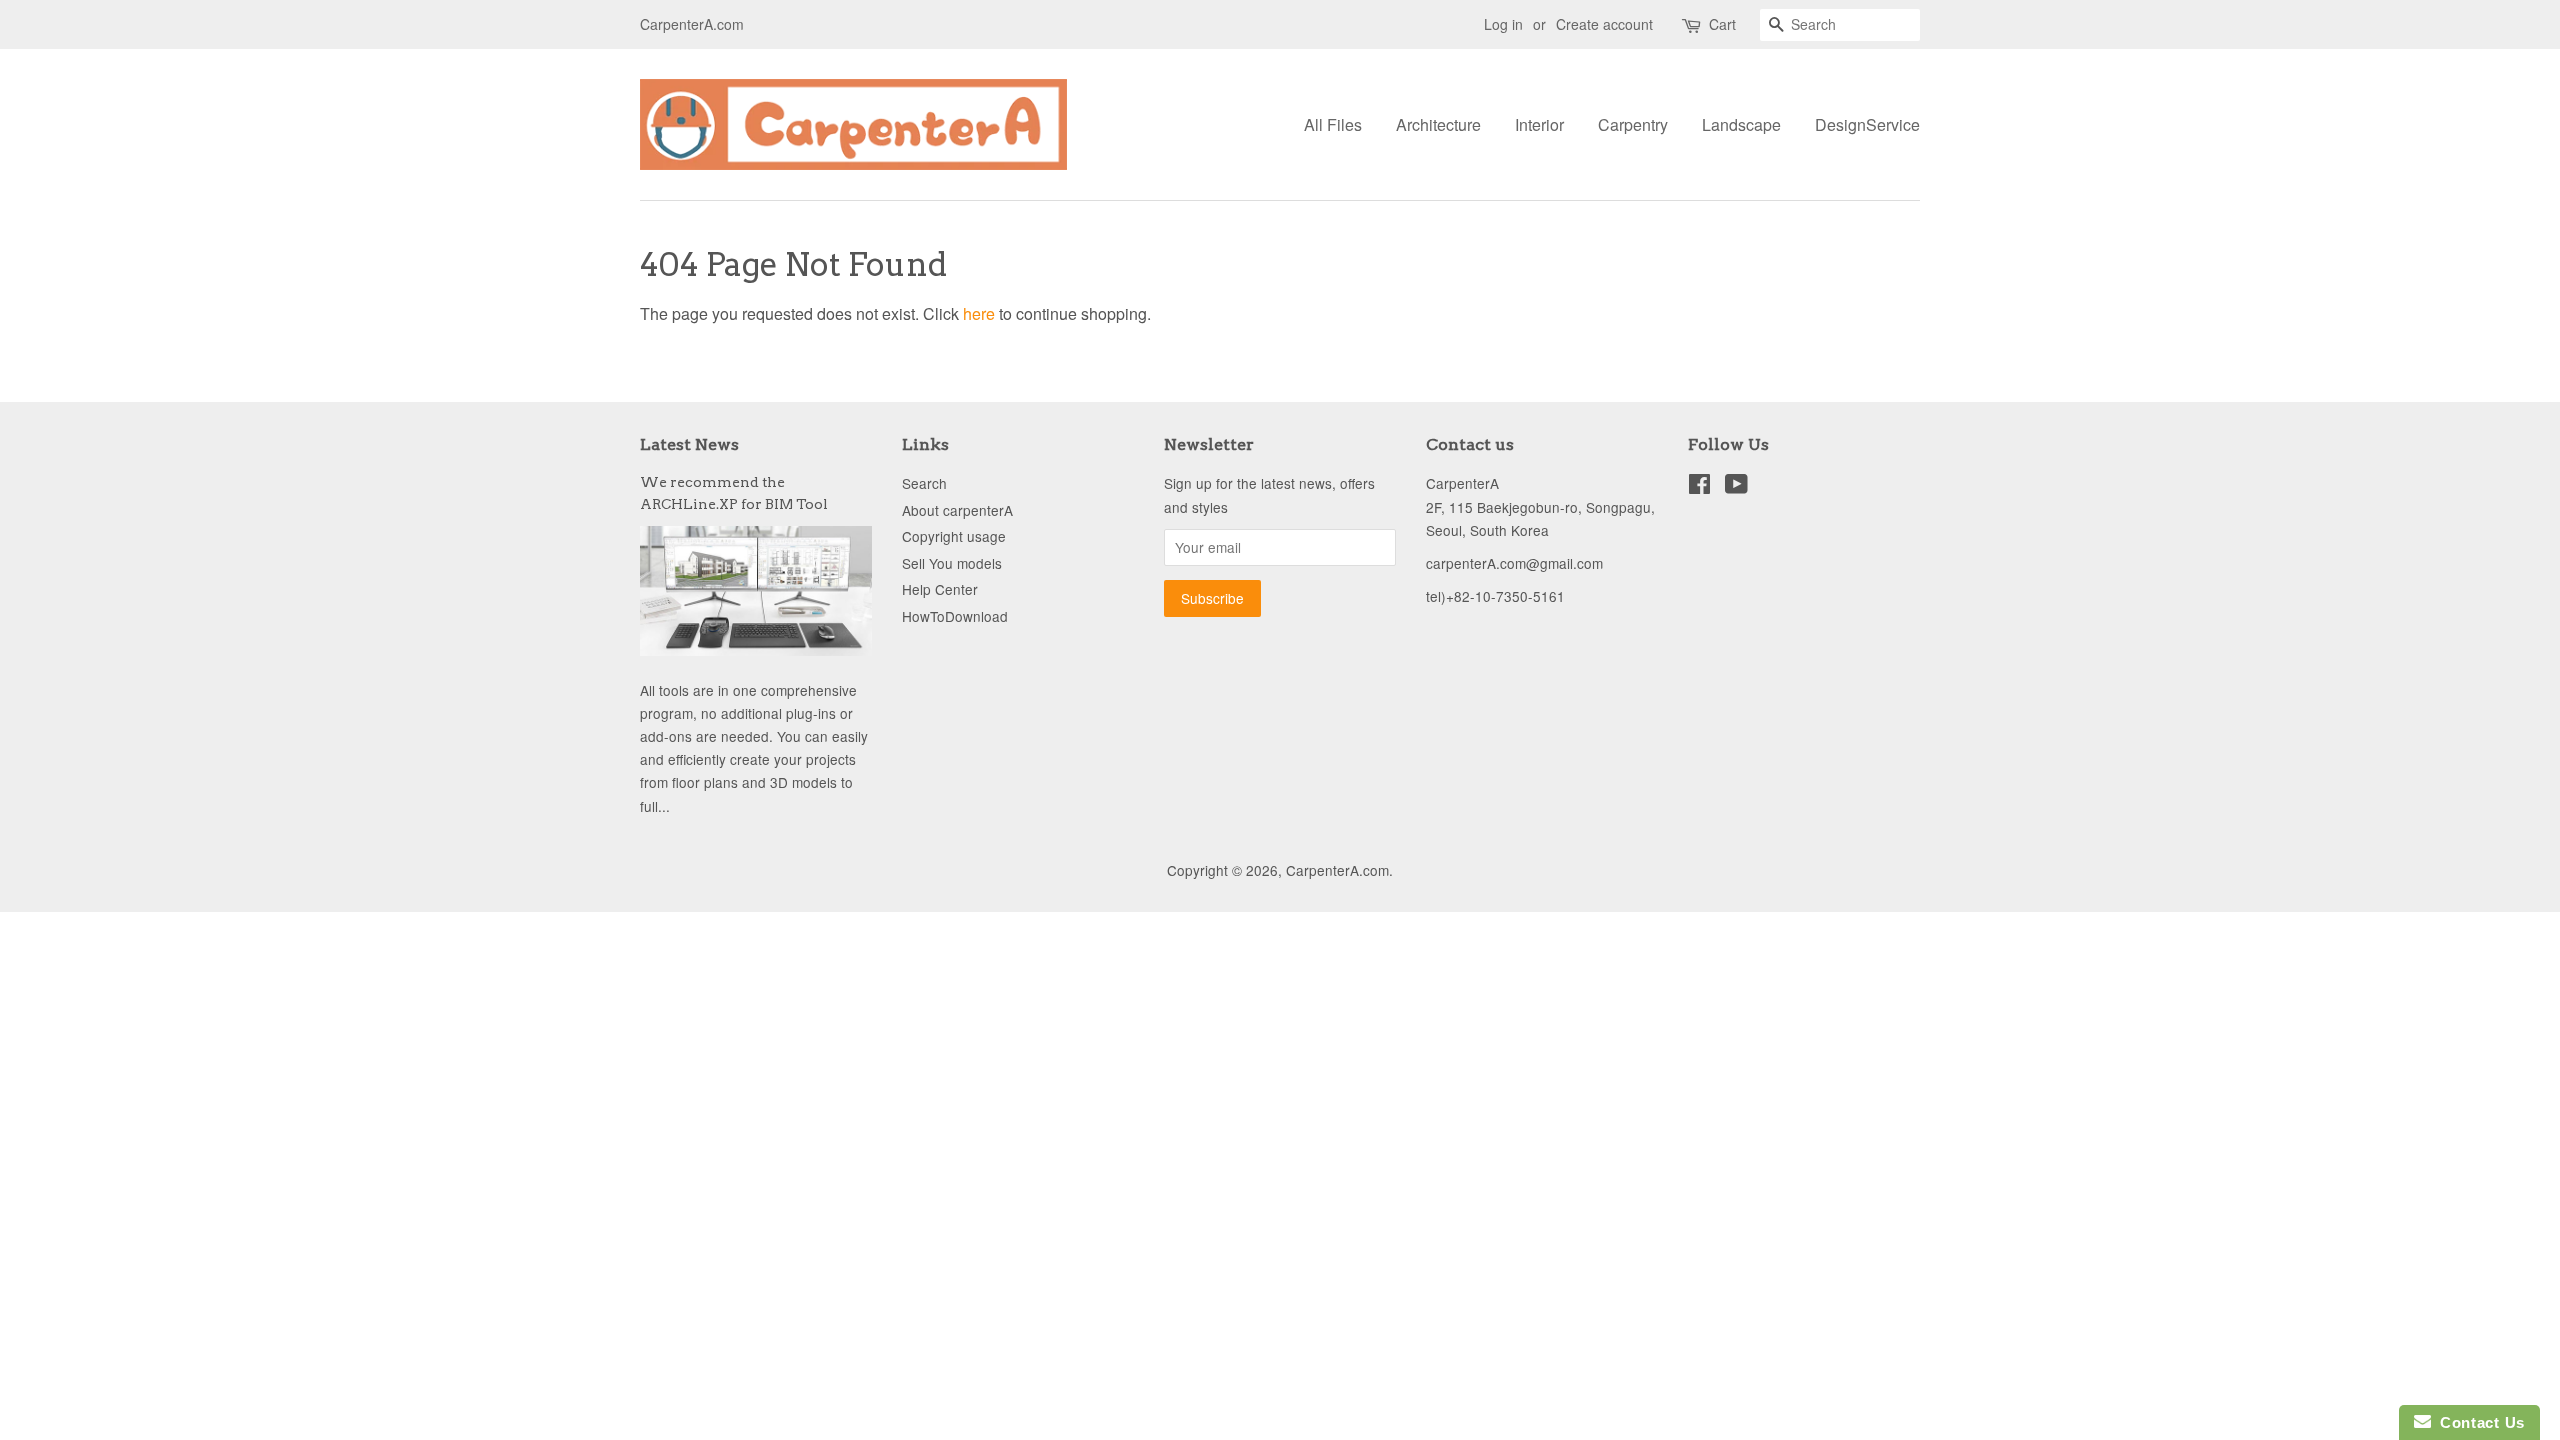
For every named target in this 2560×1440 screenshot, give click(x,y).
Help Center (940, 589)
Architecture (1438, 124)
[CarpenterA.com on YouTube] (1736, 487)
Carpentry (1633, 124)
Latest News (689, 444)
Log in (1503, 24)
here (979, 313)
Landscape (1741, 124)
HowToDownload (955, 616)
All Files (1333, 124)
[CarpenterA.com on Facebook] (1699, 487)
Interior (1539, 124)
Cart (1722, 24)
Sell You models (952, 563)
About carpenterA (957, 510)
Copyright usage (954, 536)
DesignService (1867, 124)
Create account (1604, 24)
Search (924, 483)
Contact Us (2478, 1422)
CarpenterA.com (1337, 870)
